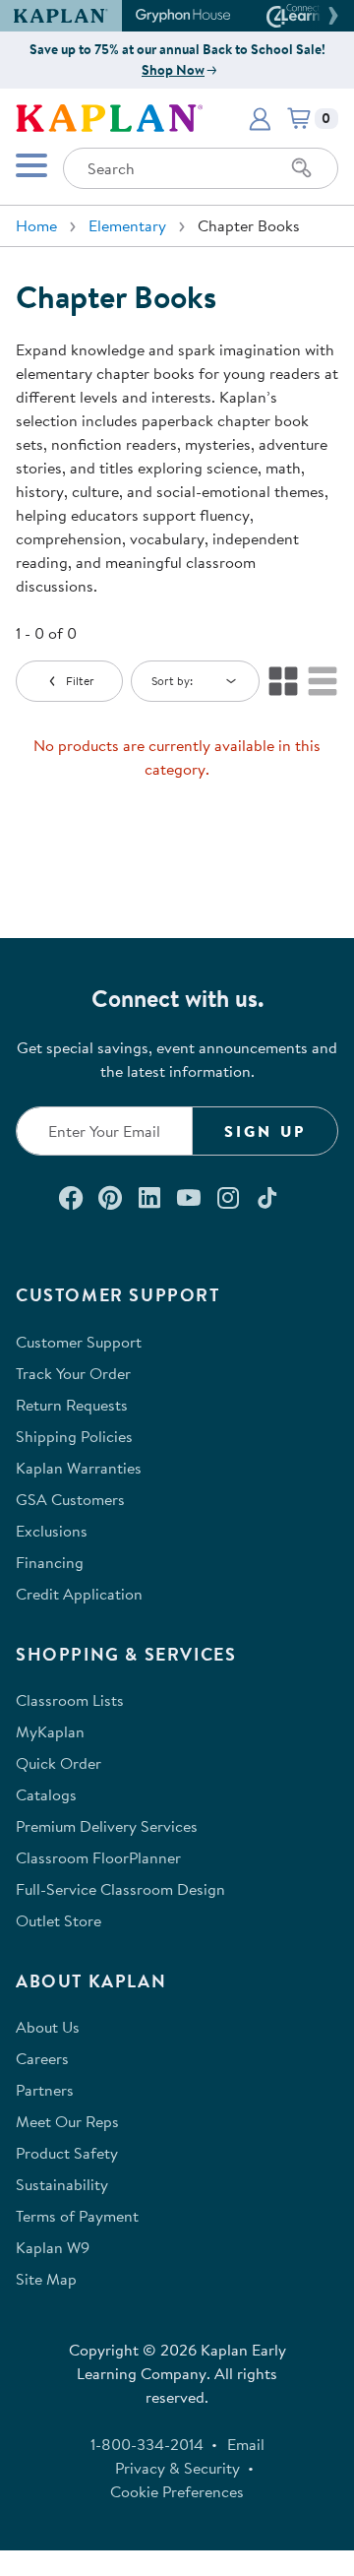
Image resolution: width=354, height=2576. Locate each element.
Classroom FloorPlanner (98, 1857)
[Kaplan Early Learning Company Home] (109, 116)
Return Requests (72, 1405)
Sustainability (62, 2184)
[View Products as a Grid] (283, 681)
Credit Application (79, 1594)
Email (246, 2444)
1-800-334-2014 (147, 2444)
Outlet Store (59, 1920)
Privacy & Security (177, 2468)
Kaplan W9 (53, 2247)
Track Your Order (73, 1373)
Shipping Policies (74, 1436)
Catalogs (46, 1794)
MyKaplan (50, 1731)
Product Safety (67, 2153)
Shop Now (173, 70)
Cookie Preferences (177, 2491)
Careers (42, 2058)
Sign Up (265, 1131)
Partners (45, 2090)
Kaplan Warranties (79, 1468)
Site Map (46, 2279)
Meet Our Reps (67, 2121)
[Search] (302, 168)
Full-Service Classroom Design (120, 1889)
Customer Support (79, 1342)
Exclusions (52, 1531)
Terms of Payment (77, 2216)
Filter (80, 681)
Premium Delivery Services (107, 1826)
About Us (48, 2027)
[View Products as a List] (323, 681)
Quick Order (59, 1763)
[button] (330, 16)
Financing (50, 1562)
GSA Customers (70, 1499)
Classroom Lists (70, 1700)
